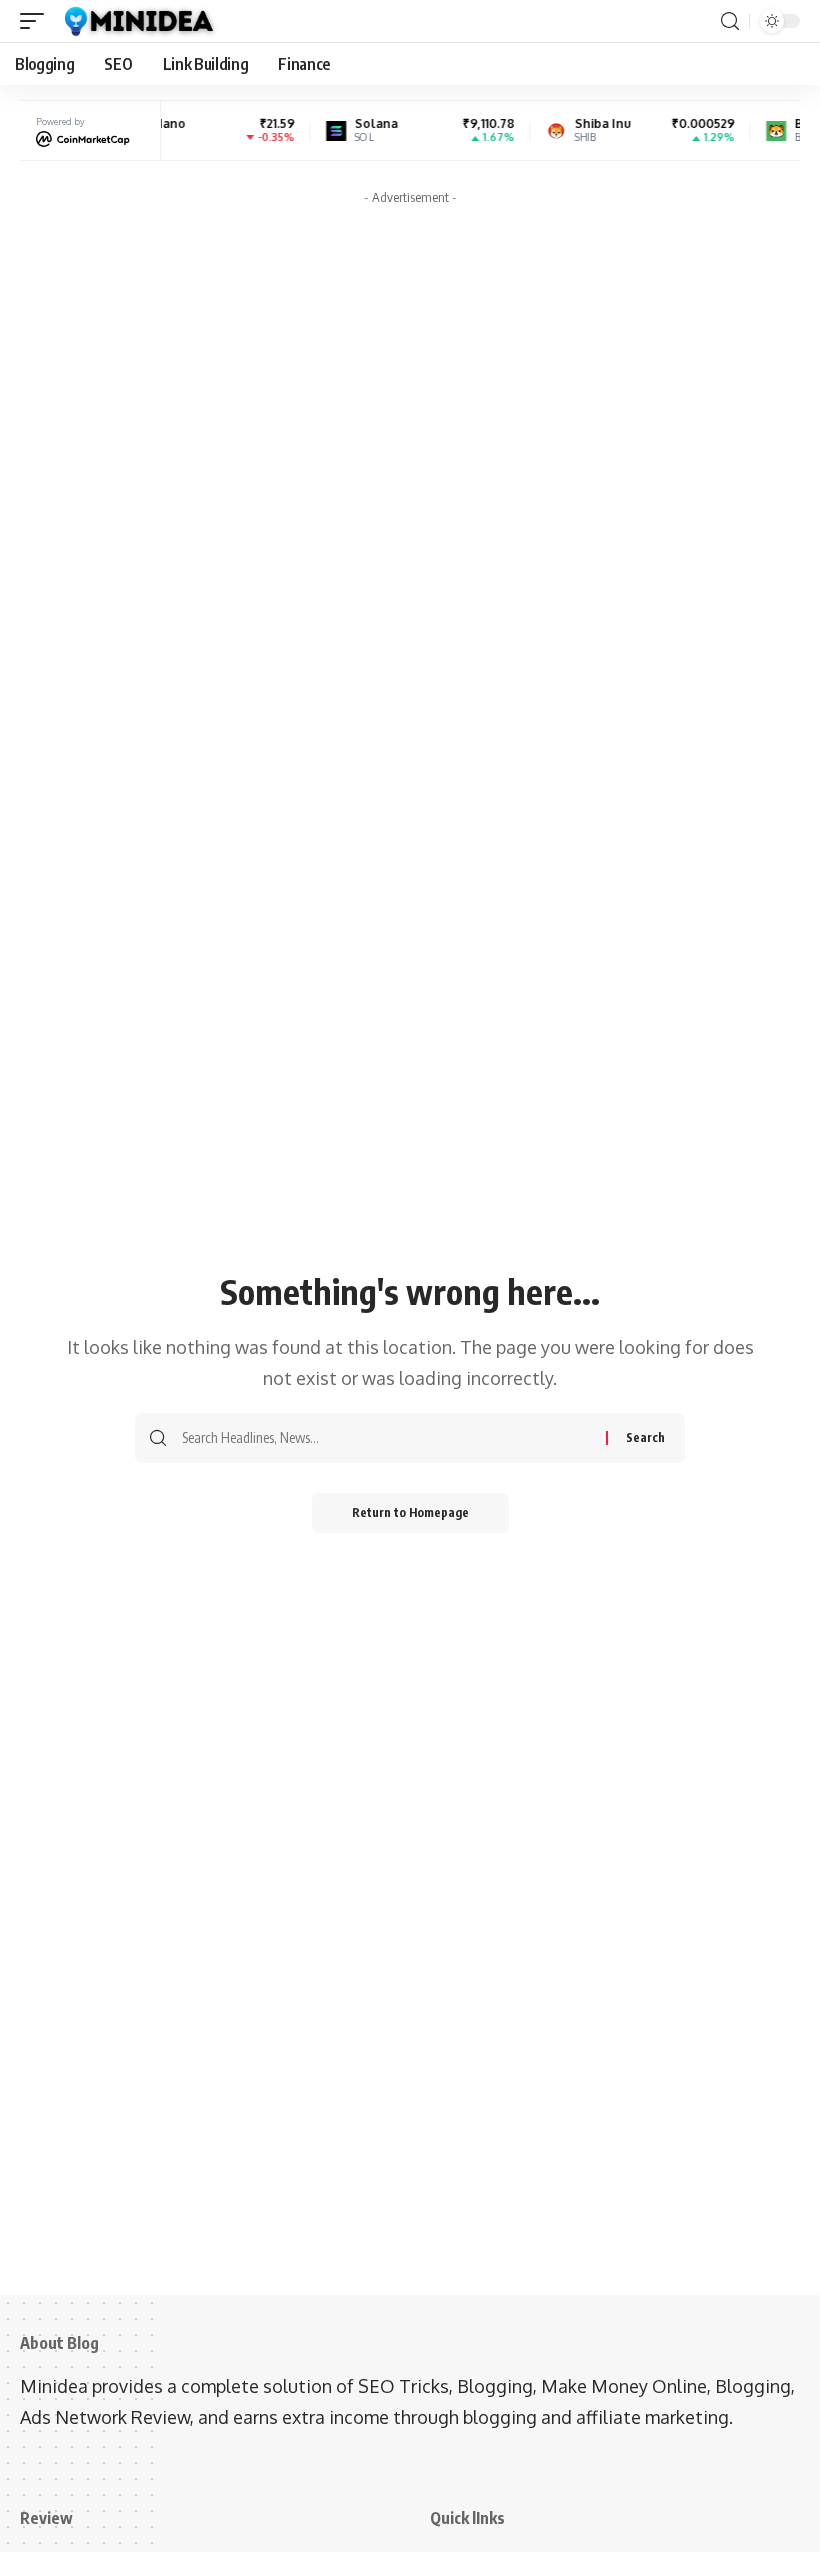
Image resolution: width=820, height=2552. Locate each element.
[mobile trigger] (37, 21)
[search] (730, 21)
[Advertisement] (410, 354)
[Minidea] (137, 21)
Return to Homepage (410, 1512)
